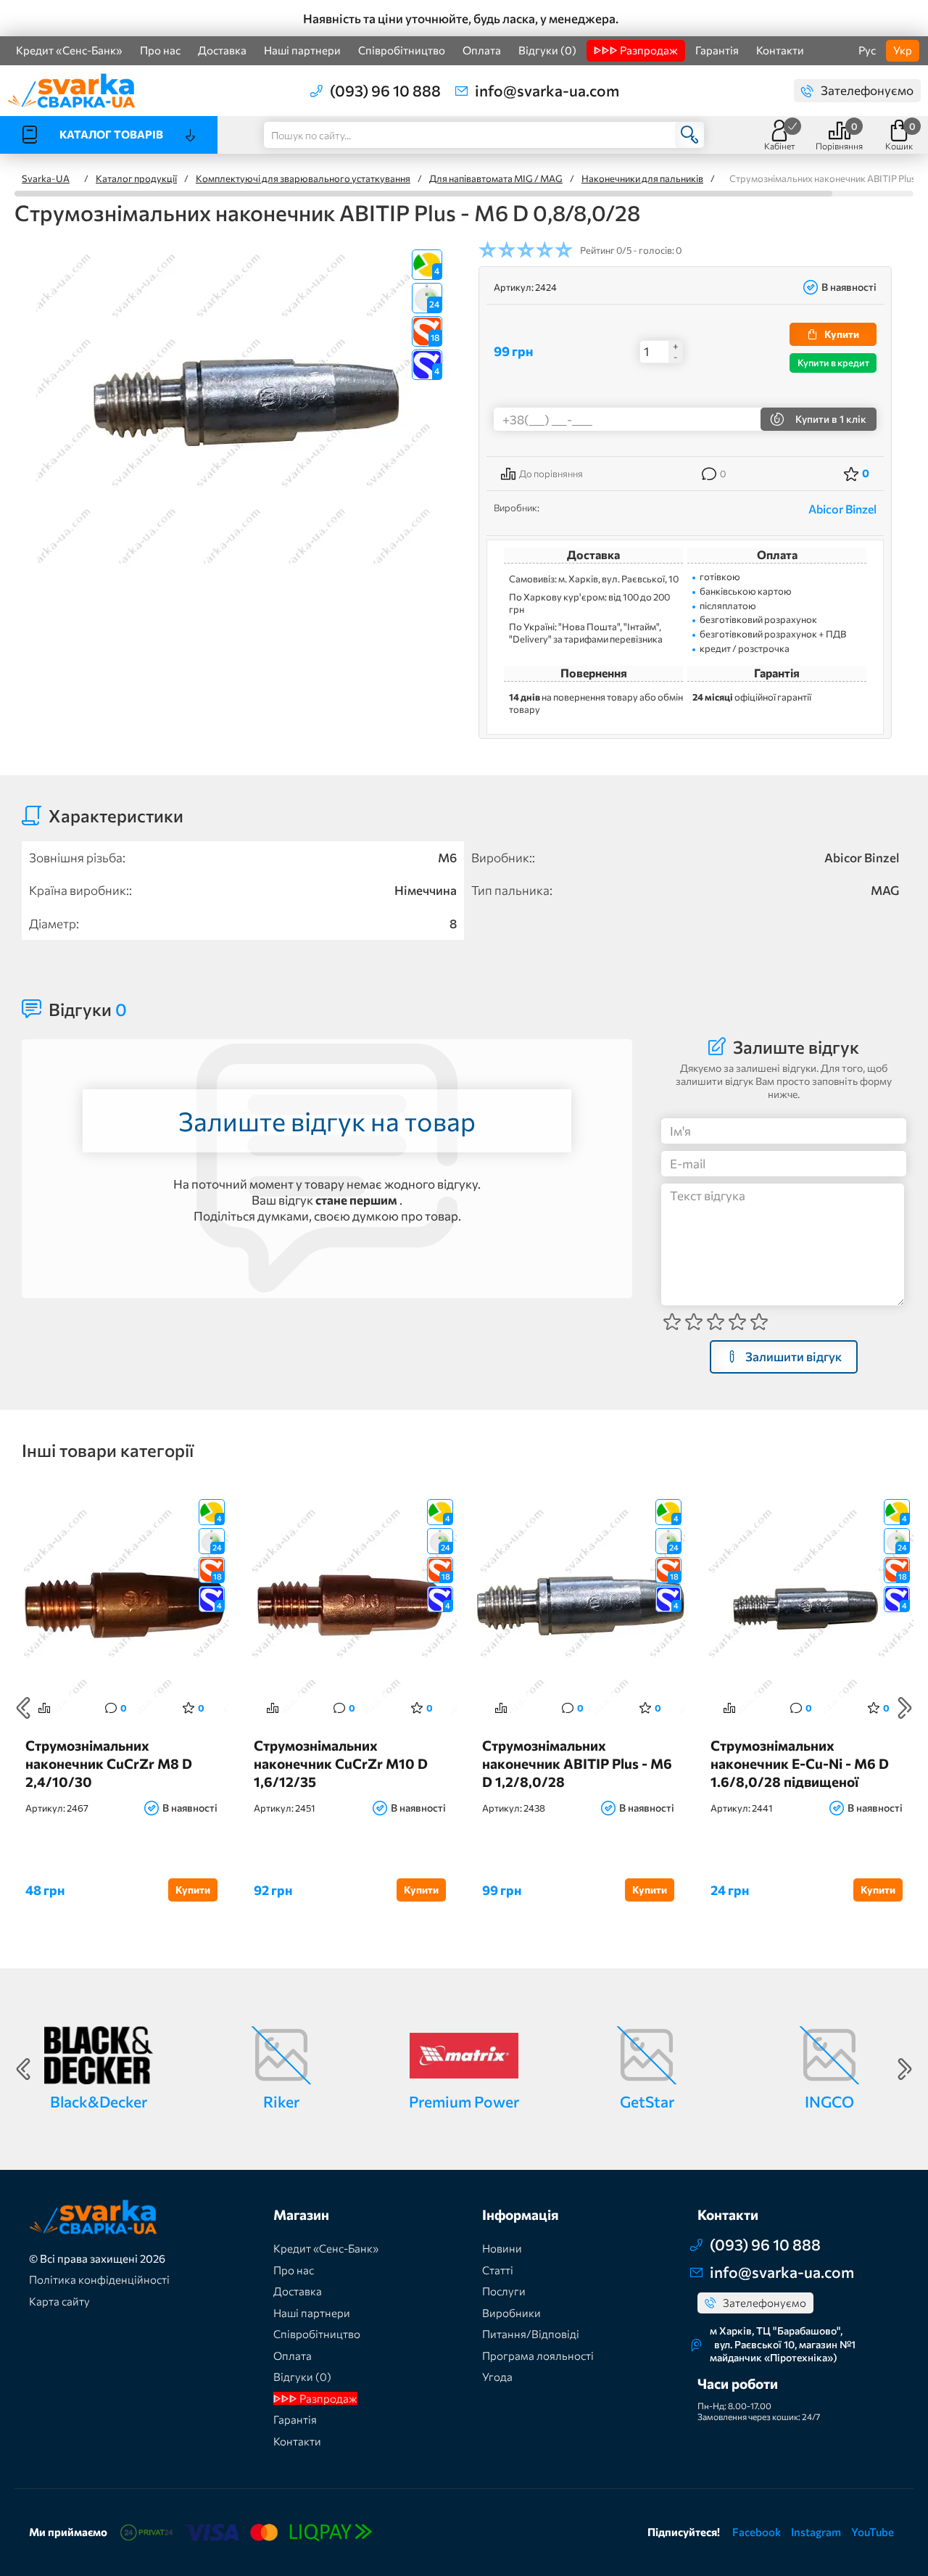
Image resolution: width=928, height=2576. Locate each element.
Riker (281, 2101)
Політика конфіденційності (99, 2279)
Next (905, 1708)
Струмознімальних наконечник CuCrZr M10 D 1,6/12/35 (341, 1763)
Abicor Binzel (842, 509)
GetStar (647, 2101)
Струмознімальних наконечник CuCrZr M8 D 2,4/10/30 (109, 1763)
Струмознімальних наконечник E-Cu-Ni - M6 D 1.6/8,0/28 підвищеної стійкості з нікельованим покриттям (800, 1763)
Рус (867, 50)
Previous (23, 1708)
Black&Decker (99, 2101)
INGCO (829, 2101)
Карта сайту (59, 2301)
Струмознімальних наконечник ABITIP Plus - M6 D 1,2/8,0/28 (577, 1763)
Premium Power (464, 2101)
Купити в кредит (833, 363)
